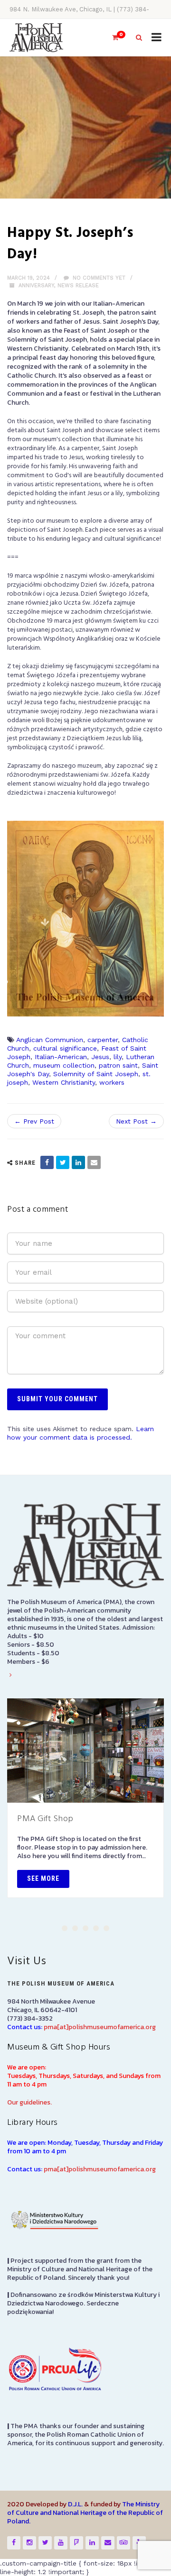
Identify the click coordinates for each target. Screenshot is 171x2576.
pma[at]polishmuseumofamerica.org (100, 2027)
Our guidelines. (29, 2102)
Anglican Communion (50, 1040)
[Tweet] (63, 1162)
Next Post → (136, 1121)
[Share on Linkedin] (78, 1162)
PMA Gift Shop (45, 1819)
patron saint (118, 1065)
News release (78, 286)
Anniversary (36, 286)
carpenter (103, 1040)
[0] (111, 38)
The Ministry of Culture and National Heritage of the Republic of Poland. (85, 2513)
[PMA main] (36, 38)
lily (118, 1057)
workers (112, 1082)
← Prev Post (34, 1121)
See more (43, 1878)
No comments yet (98, 278)
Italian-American (61, 1057)
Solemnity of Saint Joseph (96, 1074)
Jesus (100, 1057)
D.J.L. (75, 2504)
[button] (65, 1928)
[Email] (94, 1162)
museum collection (64, 1065)
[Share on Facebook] (47, 1162)
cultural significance (65, 1048)
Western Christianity (64, 1082)
